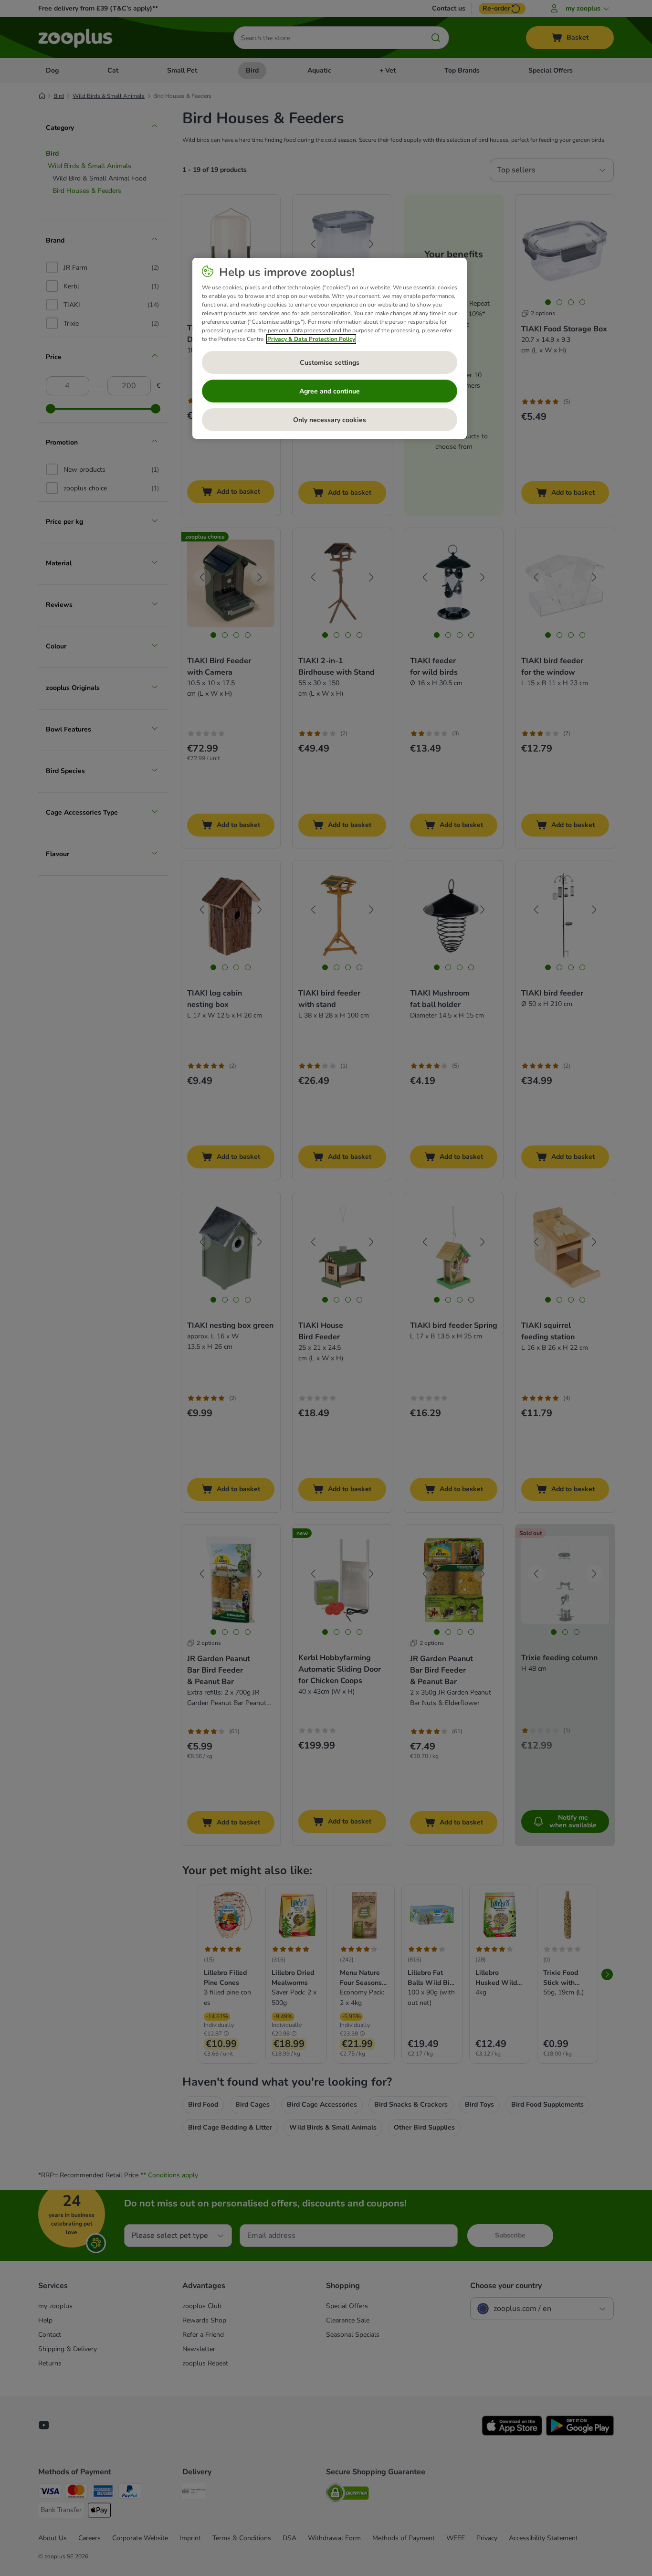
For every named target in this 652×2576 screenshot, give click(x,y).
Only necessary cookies (330, 420)
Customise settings (330, 363)
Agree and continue (330, 391)
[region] (330, 349)
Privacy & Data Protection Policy (311, 339)
